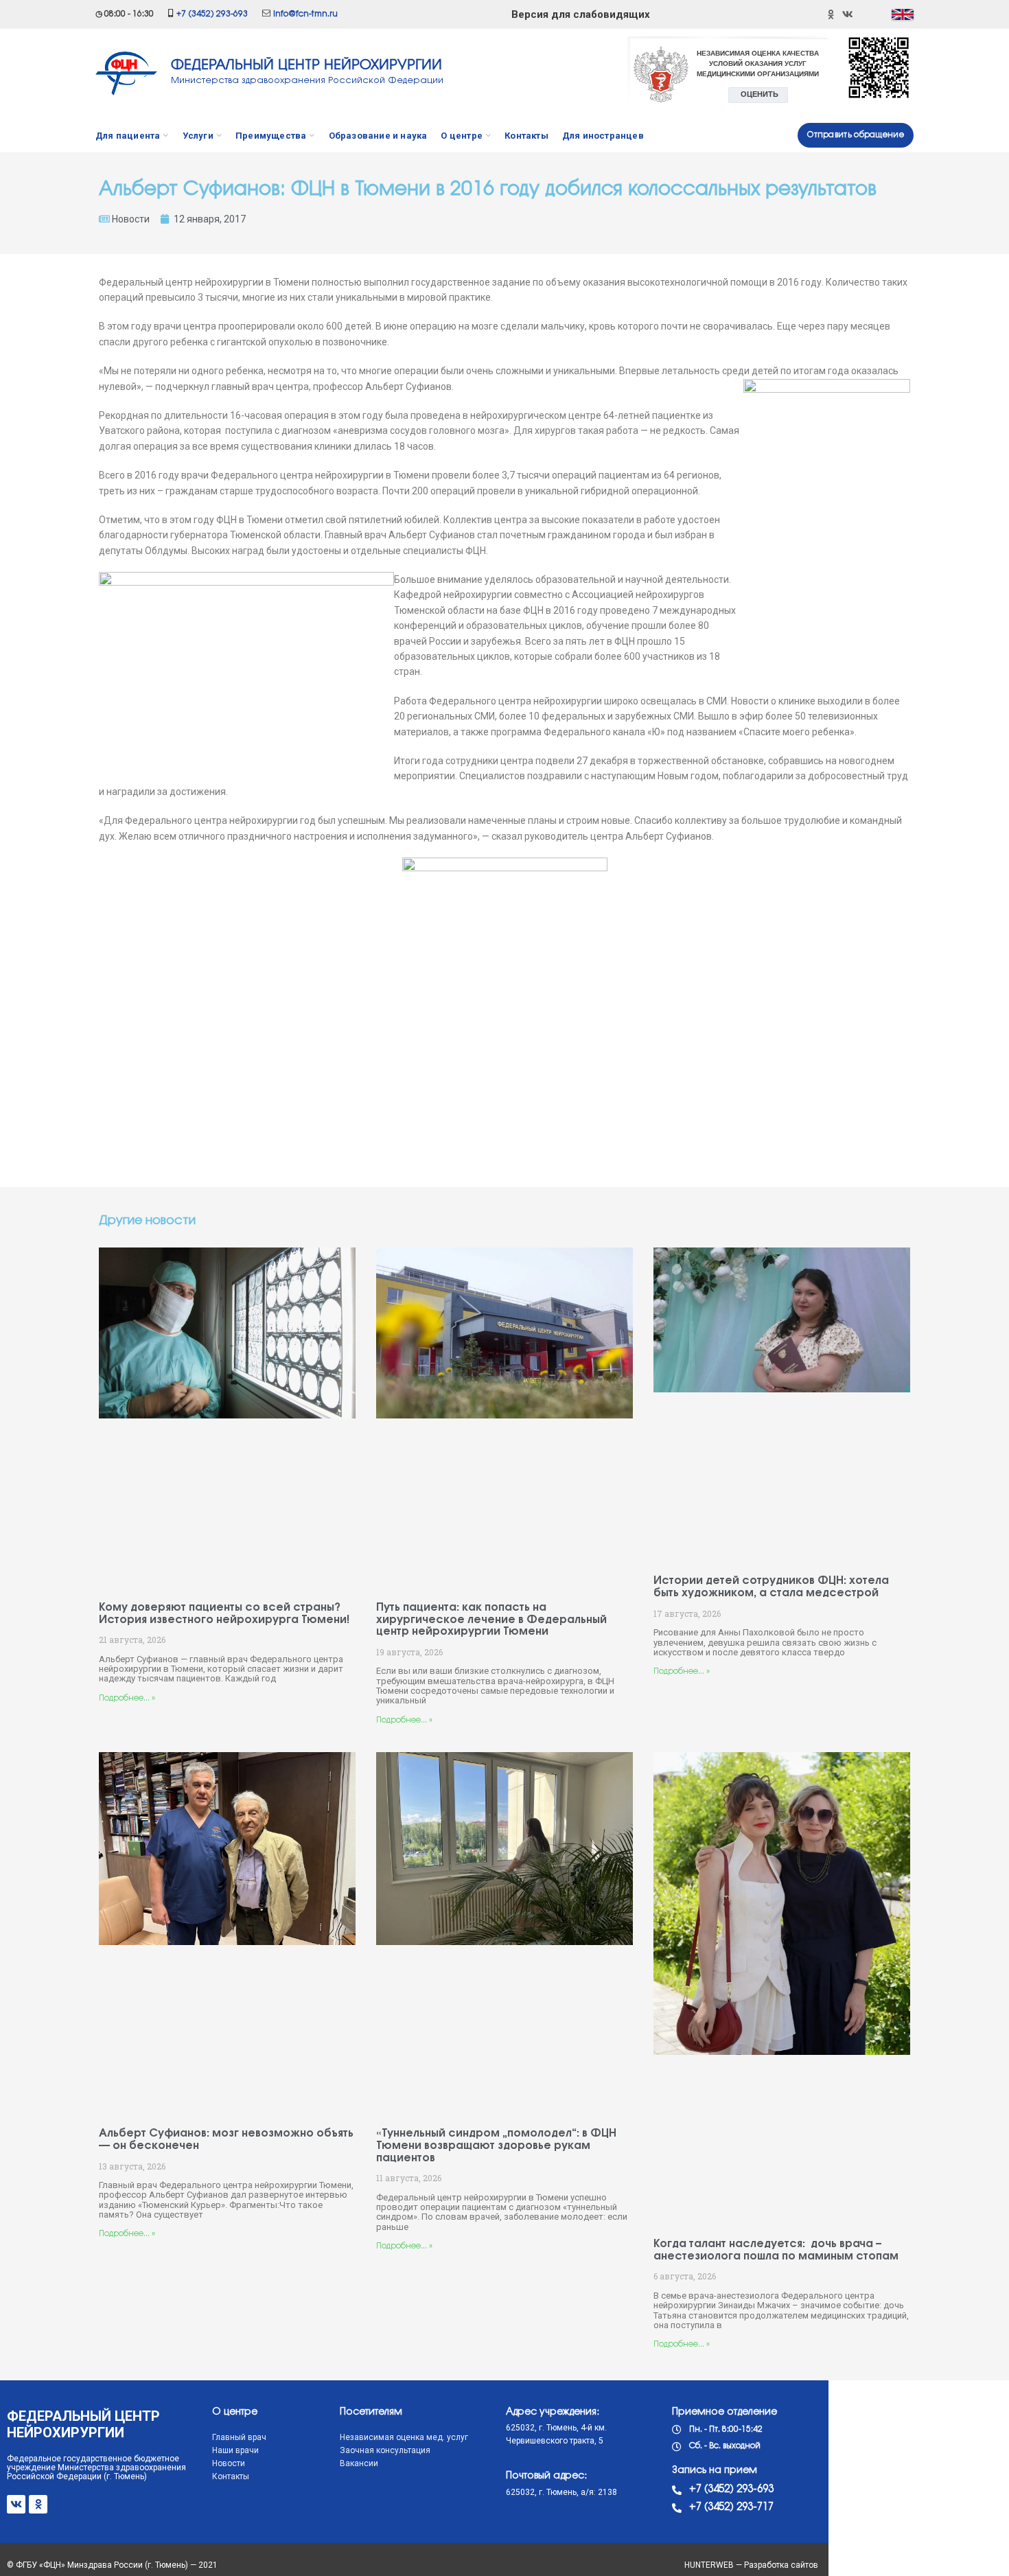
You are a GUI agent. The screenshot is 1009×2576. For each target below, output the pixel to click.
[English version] (903, 14)
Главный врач (239, 2437)
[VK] (848, 14)
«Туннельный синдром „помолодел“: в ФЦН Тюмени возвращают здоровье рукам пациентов (496, 2146)
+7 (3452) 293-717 (731, 2507)
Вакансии (359, 2463)
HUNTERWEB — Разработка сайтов (751, 2565)
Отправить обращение (856, 135)
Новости (131, 219)
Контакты (231, 2476)
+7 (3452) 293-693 (212, 14)
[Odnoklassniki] (831, 14)
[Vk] (16, 2504)
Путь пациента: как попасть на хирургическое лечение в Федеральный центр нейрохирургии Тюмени (491, 1620)
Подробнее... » (127, 1698)
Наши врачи (235, 2450)
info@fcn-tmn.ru (305, 14)
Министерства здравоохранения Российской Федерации (307, 80)
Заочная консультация (385, 2450)
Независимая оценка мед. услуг (404, 2437)
